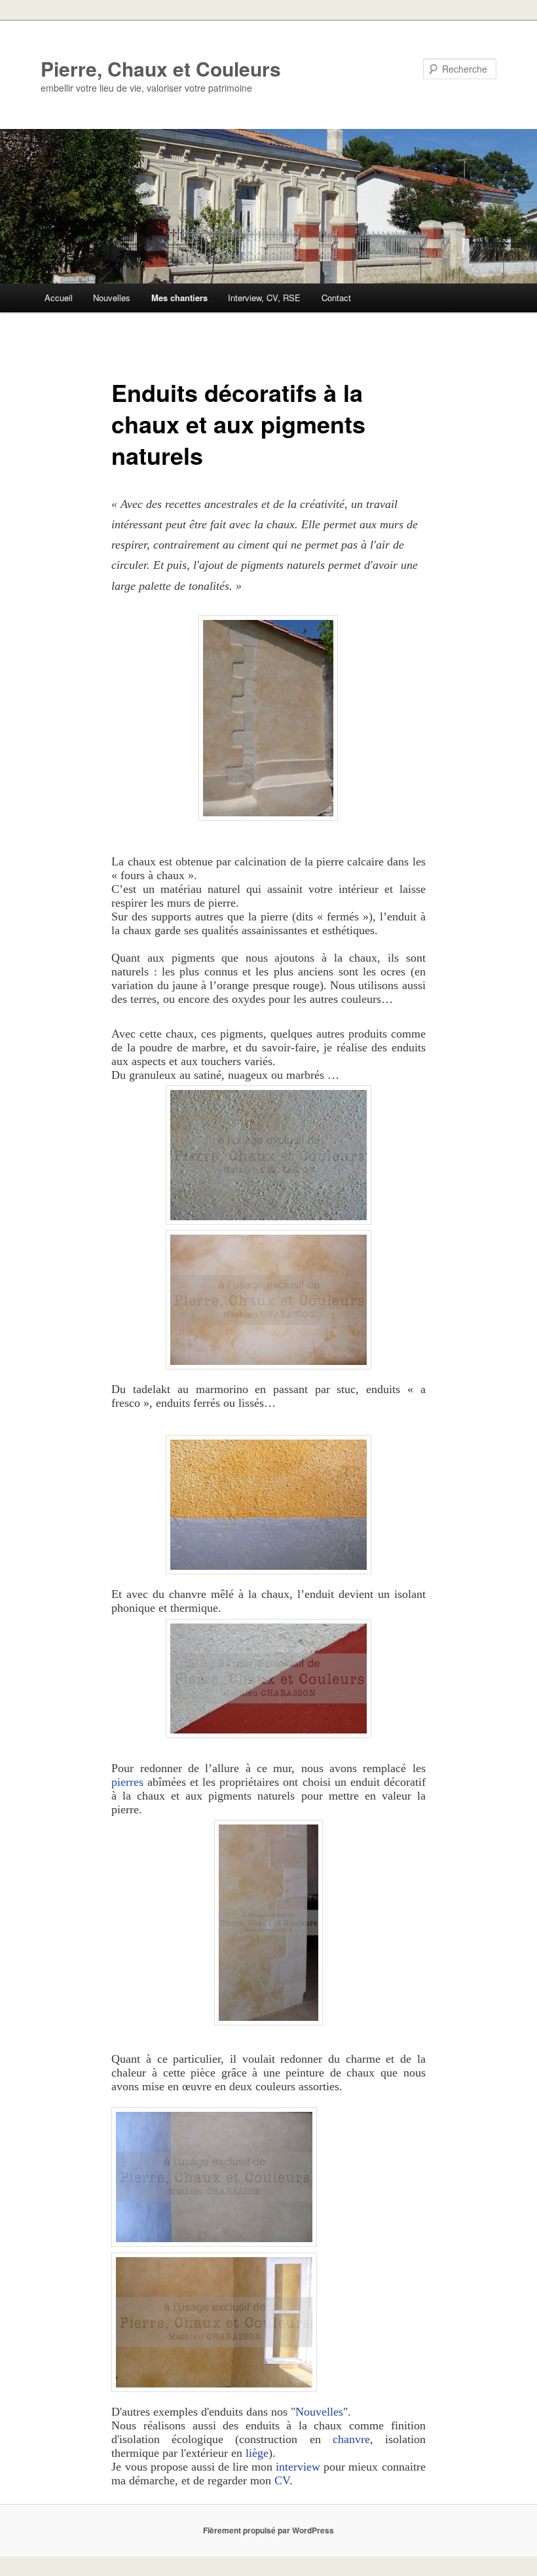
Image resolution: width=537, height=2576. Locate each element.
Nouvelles (112, 298)
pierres (127, 1782)
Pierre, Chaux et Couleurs (161, 68)
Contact (336, 298)
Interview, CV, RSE (264, 298)
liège (257, 2453)
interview (298, 2467)
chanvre (351, 2439)
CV (282, 2480)
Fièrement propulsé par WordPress (268, 2530)
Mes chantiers (179, 298)
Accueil (59, 298)
